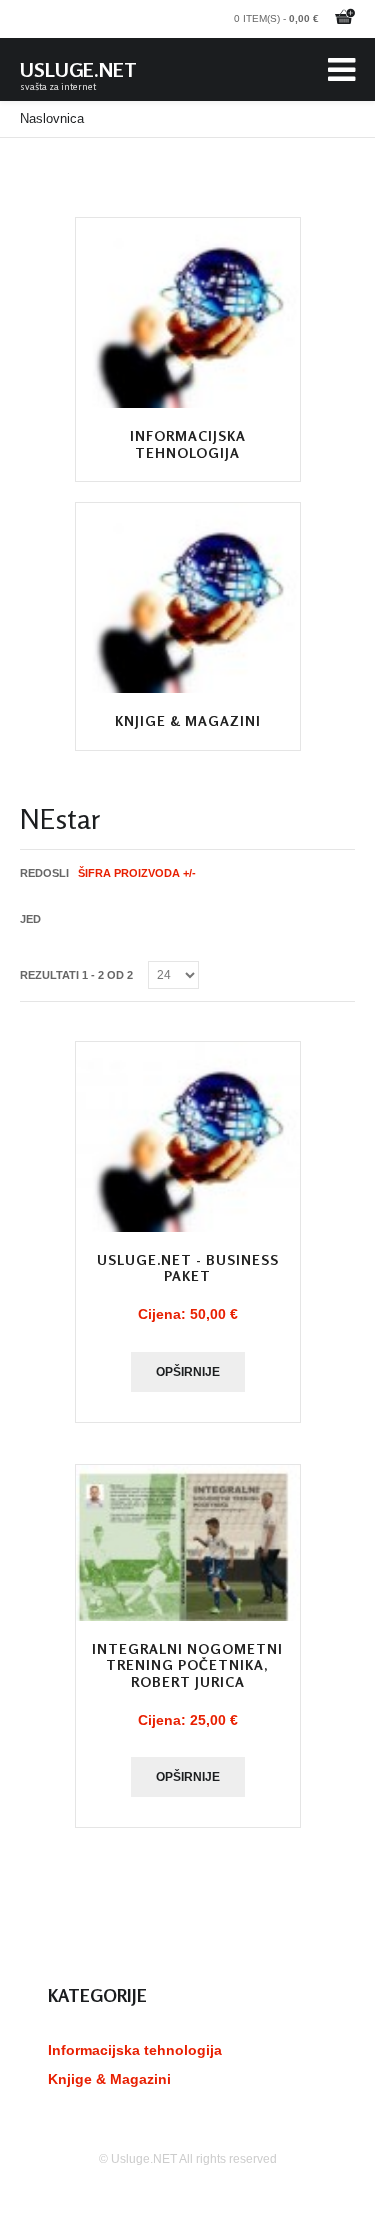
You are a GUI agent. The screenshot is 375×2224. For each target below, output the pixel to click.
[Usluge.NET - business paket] (188, 1137)
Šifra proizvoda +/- (137, 873)
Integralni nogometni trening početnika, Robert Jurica (187, 1665)
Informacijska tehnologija (188, 444)
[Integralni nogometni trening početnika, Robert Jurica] (188, 1543)
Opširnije (188, 1372)
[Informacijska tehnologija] (188, 313)
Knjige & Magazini (188, 721)
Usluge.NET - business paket (188, 1268)
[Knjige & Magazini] (188, 598)
